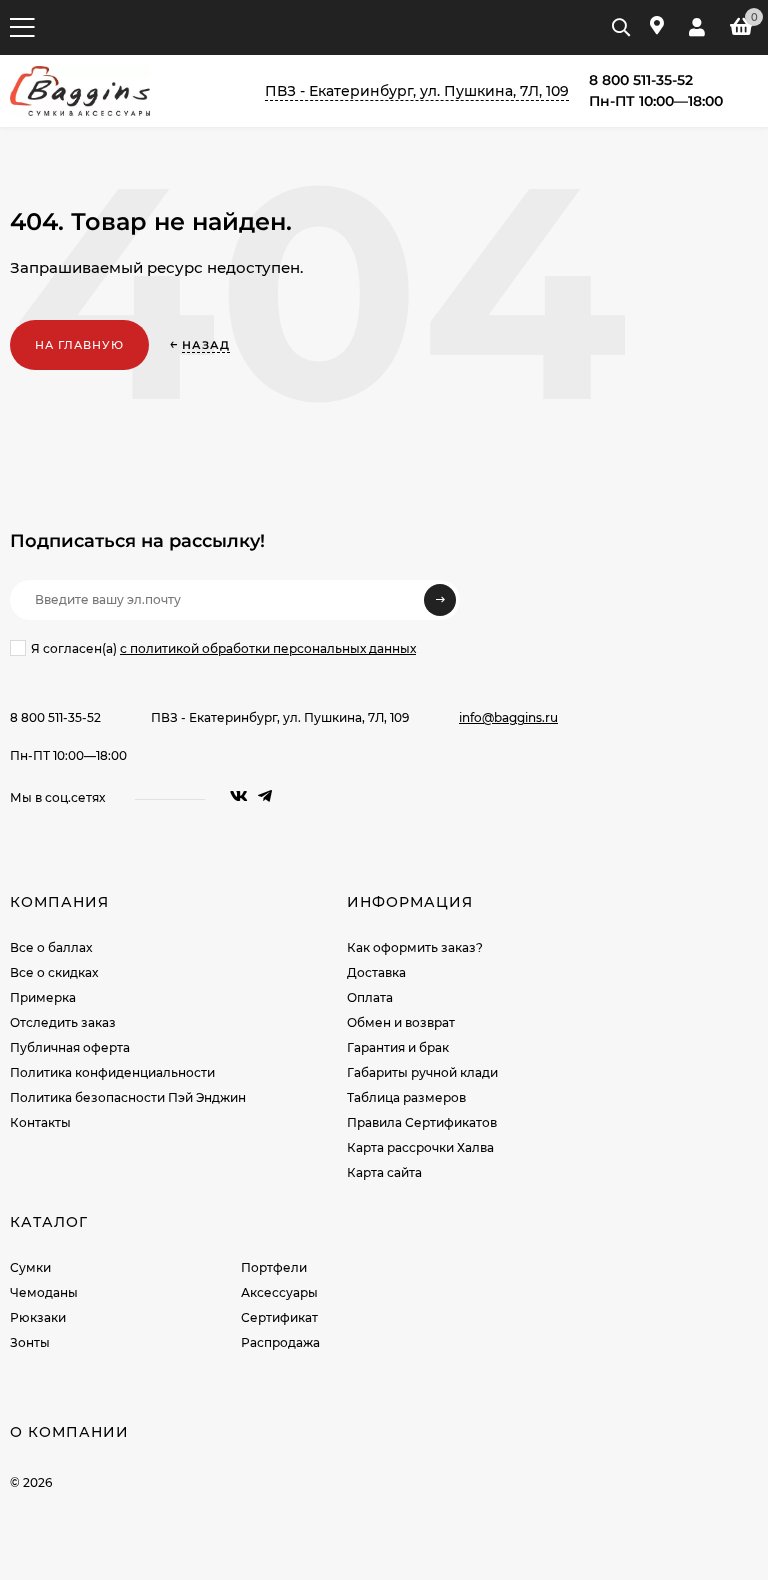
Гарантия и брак (398, 1047)
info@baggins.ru (508, 717)
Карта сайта (384, 1172)
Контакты (40, 1122)
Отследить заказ (63, 1022)
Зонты (30, 1342)
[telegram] (265, 796)
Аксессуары (279, 1292)
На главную (79, 345)
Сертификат (279, 1317)
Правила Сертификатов (422, 1122)
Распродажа (280, 1342)
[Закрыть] (133, 1369)
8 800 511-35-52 (55, 717)
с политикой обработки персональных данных (268, 648)
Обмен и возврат (401, 1022)
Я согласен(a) (223, 648)
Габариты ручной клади (422, 1072)
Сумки (30, 1267)
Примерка (43, 997)
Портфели (274, 1267)
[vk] (239, 796)
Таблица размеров (406, 1097)
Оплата (370, 997)
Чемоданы (44, 1292)
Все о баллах (51, 947)
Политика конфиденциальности (112, 1072)
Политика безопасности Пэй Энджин (128, 1097)
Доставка (376, 972)
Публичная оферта (70, 1047)
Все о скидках (54, 972)
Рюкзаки (38, 1317)
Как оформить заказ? (415, 947)
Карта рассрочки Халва (420, 1147)
